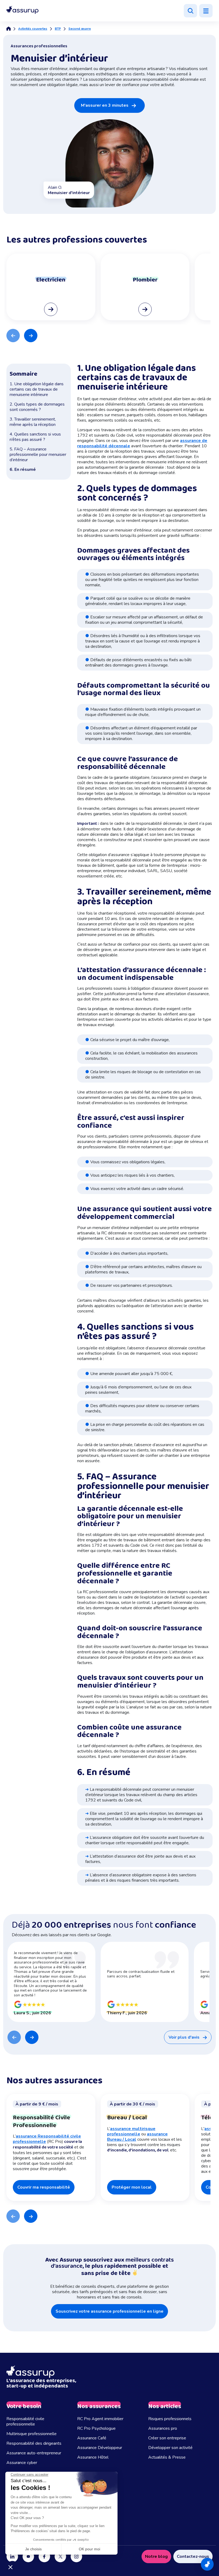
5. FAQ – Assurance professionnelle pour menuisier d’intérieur (38, 455)
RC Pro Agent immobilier (100, 2419)
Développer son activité (170, 2448)
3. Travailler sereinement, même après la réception (33, 422)
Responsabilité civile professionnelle (25, 2421)
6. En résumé (23, 469)
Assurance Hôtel (93, 2457)
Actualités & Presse (167, 2457)
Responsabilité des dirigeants (34, 2443)
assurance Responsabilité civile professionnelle (47, 2139)
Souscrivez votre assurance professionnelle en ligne (109, 2311)
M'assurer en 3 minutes (105, 105)
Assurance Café (92, 2438)
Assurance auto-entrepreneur (34, 2453)
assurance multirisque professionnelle (131, 2131)
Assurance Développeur (100, 2448)
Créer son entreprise (167, 2438)
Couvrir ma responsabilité (44, 2187)
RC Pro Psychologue (96, 2428)
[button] (22, 10)
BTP (58, 29)
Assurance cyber (22, 2463)
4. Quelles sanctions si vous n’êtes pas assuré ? (35, 437)
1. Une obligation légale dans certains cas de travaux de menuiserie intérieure (37, 389)
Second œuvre (80, 29)
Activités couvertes (33, 29)
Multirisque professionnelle (32, 2434)
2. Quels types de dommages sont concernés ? (37, 407)
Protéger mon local (132, 2187)
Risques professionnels (170, 2419)
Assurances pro (163, 2428)
